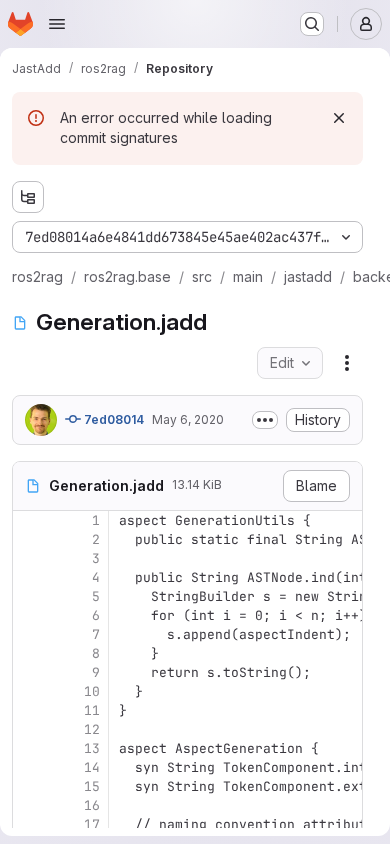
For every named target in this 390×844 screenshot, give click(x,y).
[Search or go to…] (312, 24)
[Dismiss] (339, 118)
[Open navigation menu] (57, 24)
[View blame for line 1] (30, 520)
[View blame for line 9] (30, 672)
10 (92, 691)
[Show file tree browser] (28, 197)
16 (92, 805)
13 (92, 748)
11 (92, 710)
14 (92, 767)
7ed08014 (112, 419)
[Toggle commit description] (265, 420)
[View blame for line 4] (30, 577)
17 (92, 824)
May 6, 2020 (188, 419)
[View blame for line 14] (30, 767)
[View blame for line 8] (30, 653)
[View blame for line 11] (30, 710)
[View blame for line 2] (30, 539)
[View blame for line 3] (30, 558)
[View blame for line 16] (30, 805)
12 (92, 729)
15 (92, 786)
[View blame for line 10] (30, 691)
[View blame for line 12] (30, 729)
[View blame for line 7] (30, 634)
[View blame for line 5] (30, 596)
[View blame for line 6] (30, 615)
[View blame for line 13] (30, 748)
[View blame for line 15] (30, 786)
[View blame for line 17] (30, 824)
